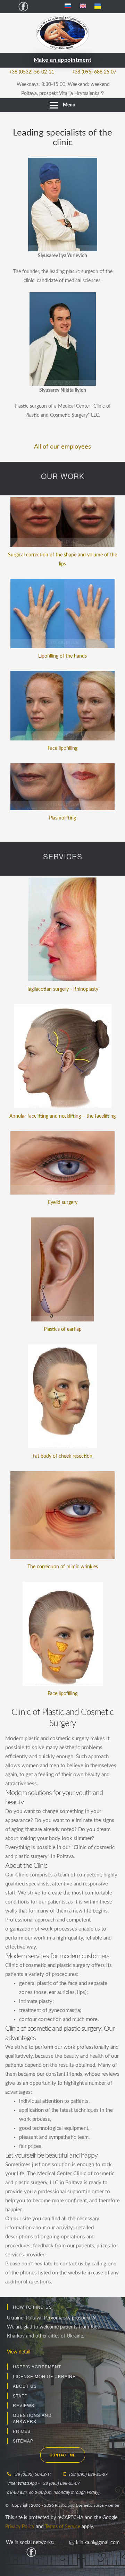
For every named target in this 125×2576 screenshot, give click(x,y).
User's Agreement (37, 2366)
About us (25, 2386)
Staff (20, 2396)
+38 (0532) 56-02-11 (32, 72)
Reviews (24, 2405)
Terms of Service (63, 2527)
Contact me (63, 2455)
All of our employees (62, 447)
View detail (19, 2352)
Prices (22, 2431)
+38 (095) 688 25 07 (94, 72)
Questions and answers (32, 2418)
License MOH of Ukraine (44, 2376)
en (86, 7)
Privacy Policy (20, 2527)
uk (101, 7)
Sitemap (23, 2441)
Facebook (23, 6)
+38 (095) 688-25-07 (88, 2474)
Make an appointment (63, 60)
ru (71, 7)
